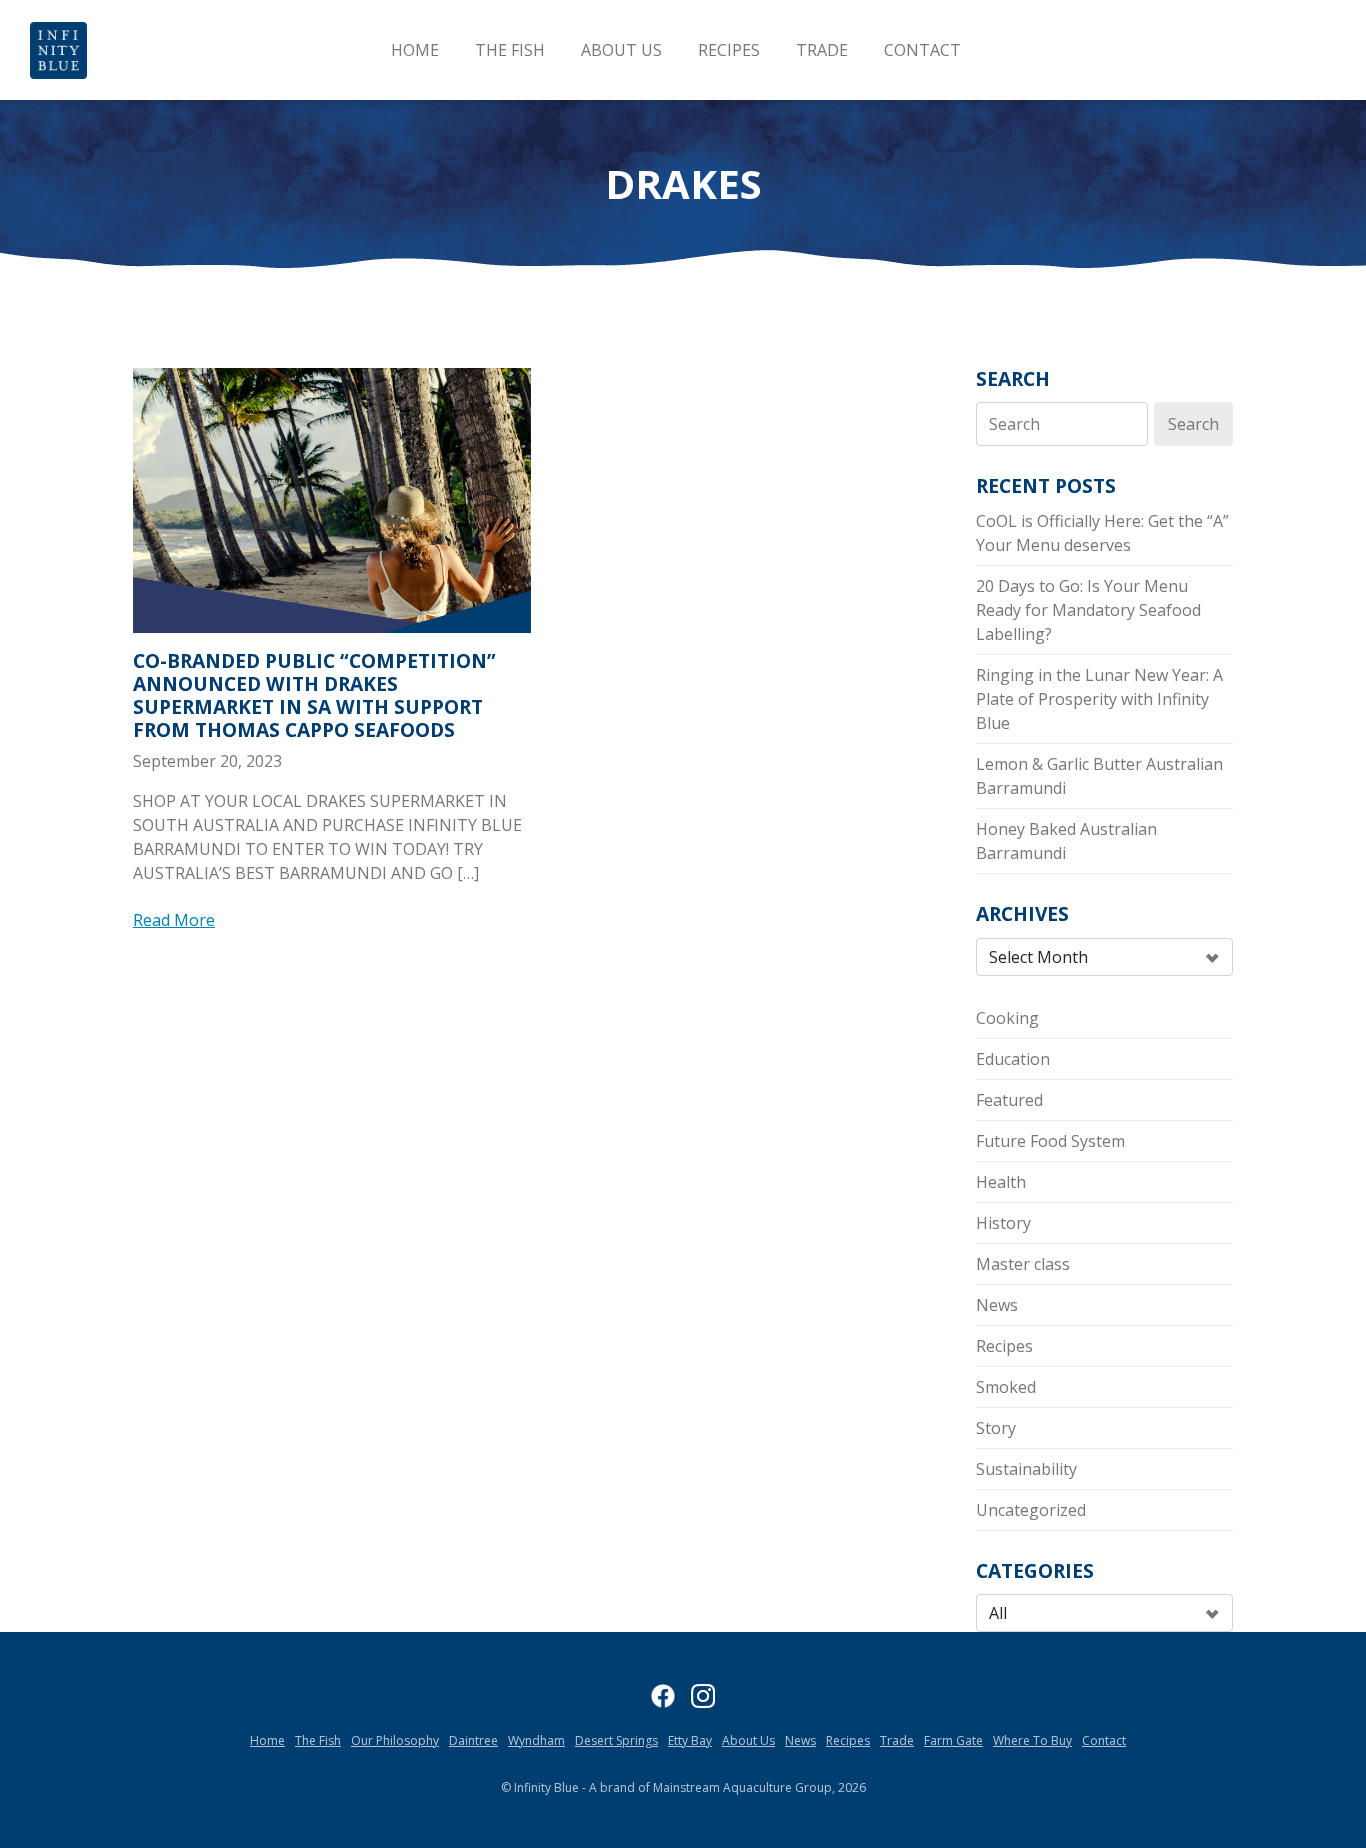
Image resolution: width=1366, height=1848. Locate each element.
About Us (621, 50)
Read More (174, 920)
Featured (1009, 1100)
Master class (1023, 1264)
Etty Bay (690, 1740)
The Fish (510, 50)
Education (1013, 1059)
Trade (822, 50)
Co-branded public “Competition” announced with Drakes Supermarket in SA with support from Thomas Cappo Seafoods (314, 695)
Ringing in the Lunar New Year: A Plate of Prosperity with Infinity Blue (1099, 699)
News (997, 1305)
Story (996, 1428)
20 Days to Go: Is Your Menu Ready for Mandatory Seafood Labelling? (1088, 610)
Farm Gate (953, 1740)
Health (1001, 1182)
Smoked (1006, 1387)
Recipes (729, 50)
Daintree (473, 1740)
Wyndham (536, 1740)
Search (1013, 378)
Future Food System (1050, 1141)
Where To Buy (1032, 1740)
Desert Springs (616, 1740)
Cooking (1007, 1018)
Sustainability (1026, 1469)
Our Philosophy (395, 1740)
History (1003, 1223)
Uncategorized (1031, 1510)
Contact (922, 50)
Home (415, 50)
